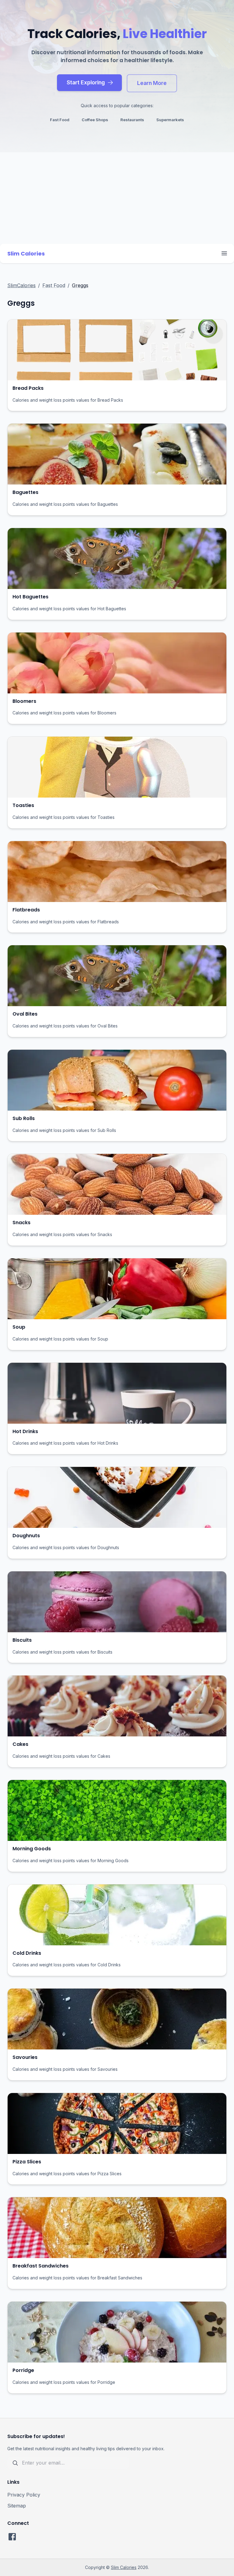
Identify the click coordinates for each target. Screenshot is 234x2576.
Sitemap (17, 2506)
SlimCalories (21, 285)
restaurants (132, 120)
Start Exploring (86, 82)
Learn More (152, 83)
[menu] (224, 253)
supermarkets (170, 120)
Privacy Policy (24, 2495)
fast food (60, 120)
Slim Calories (124, 2567)
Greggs (80, 285)
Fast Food (54, 285)
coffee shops (95, 120)
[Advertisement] (117, 198)
